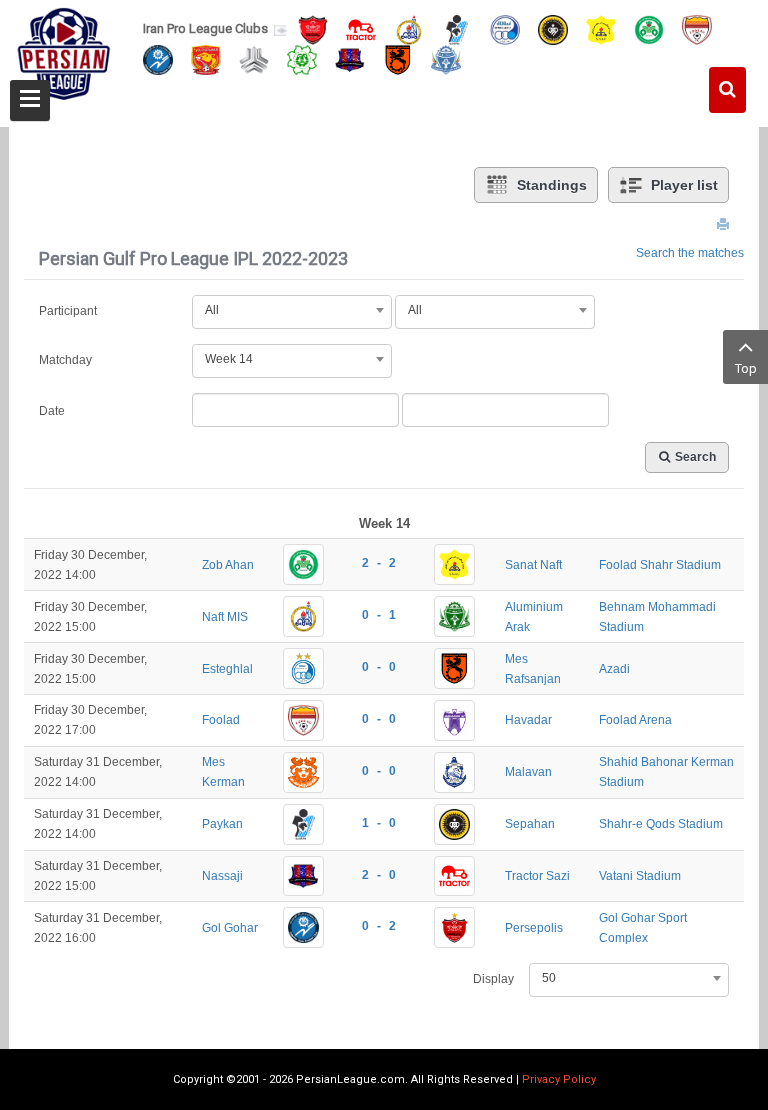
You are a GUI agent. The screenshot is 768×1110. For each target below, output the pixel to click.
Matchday (65, 360)
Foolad (221, 720)
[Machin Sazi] (302, 58)
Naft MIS (225, 617)
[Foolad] (697, 28)
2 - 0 (379, 875)
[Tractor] (361, 28)
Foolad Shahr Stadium (660, 565)
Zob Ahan (228, 565)
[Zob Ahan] (649, 28)
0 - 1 (379, 615)
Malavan (528, 772)
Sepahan (530, 824)
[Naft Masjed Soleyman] (409, 28)
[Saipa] (254, 59)
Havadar (528, 720)
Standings (552, 185)
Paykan (222, 824)
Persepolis (534, 928)
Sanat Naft (533, 565)
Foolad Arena (635, 720)
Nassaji (222, 876)
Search (695, 457)
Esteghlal (227, 669)
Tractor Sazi (537, 876)
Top (746, 368)
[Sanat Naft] (601, 28)
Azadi (614, 669)
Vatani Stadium (640, 876)
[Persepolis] (313, 28)
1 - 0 (379, 823)
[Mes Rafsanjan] (398, 58)
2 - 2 (379, 563)
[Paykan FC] (457, 28)
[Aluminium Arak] (446, 58)
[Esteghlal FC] (505, 28)
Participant (68, 311)
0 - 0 (379, 667)
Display (493, 979)
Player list (684, 185)
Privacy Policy (559, 1079)
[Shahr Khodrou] (206, 58)
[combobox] (292, 310)
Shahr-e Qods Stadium (661, 824)
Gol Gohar (230, 928)
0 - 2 (379, 926)
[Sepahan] (553, 28)
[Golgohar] (158, 58)
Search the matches (690, 253)
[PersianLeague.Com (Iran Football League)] (64, 57)
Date (52, 411)
